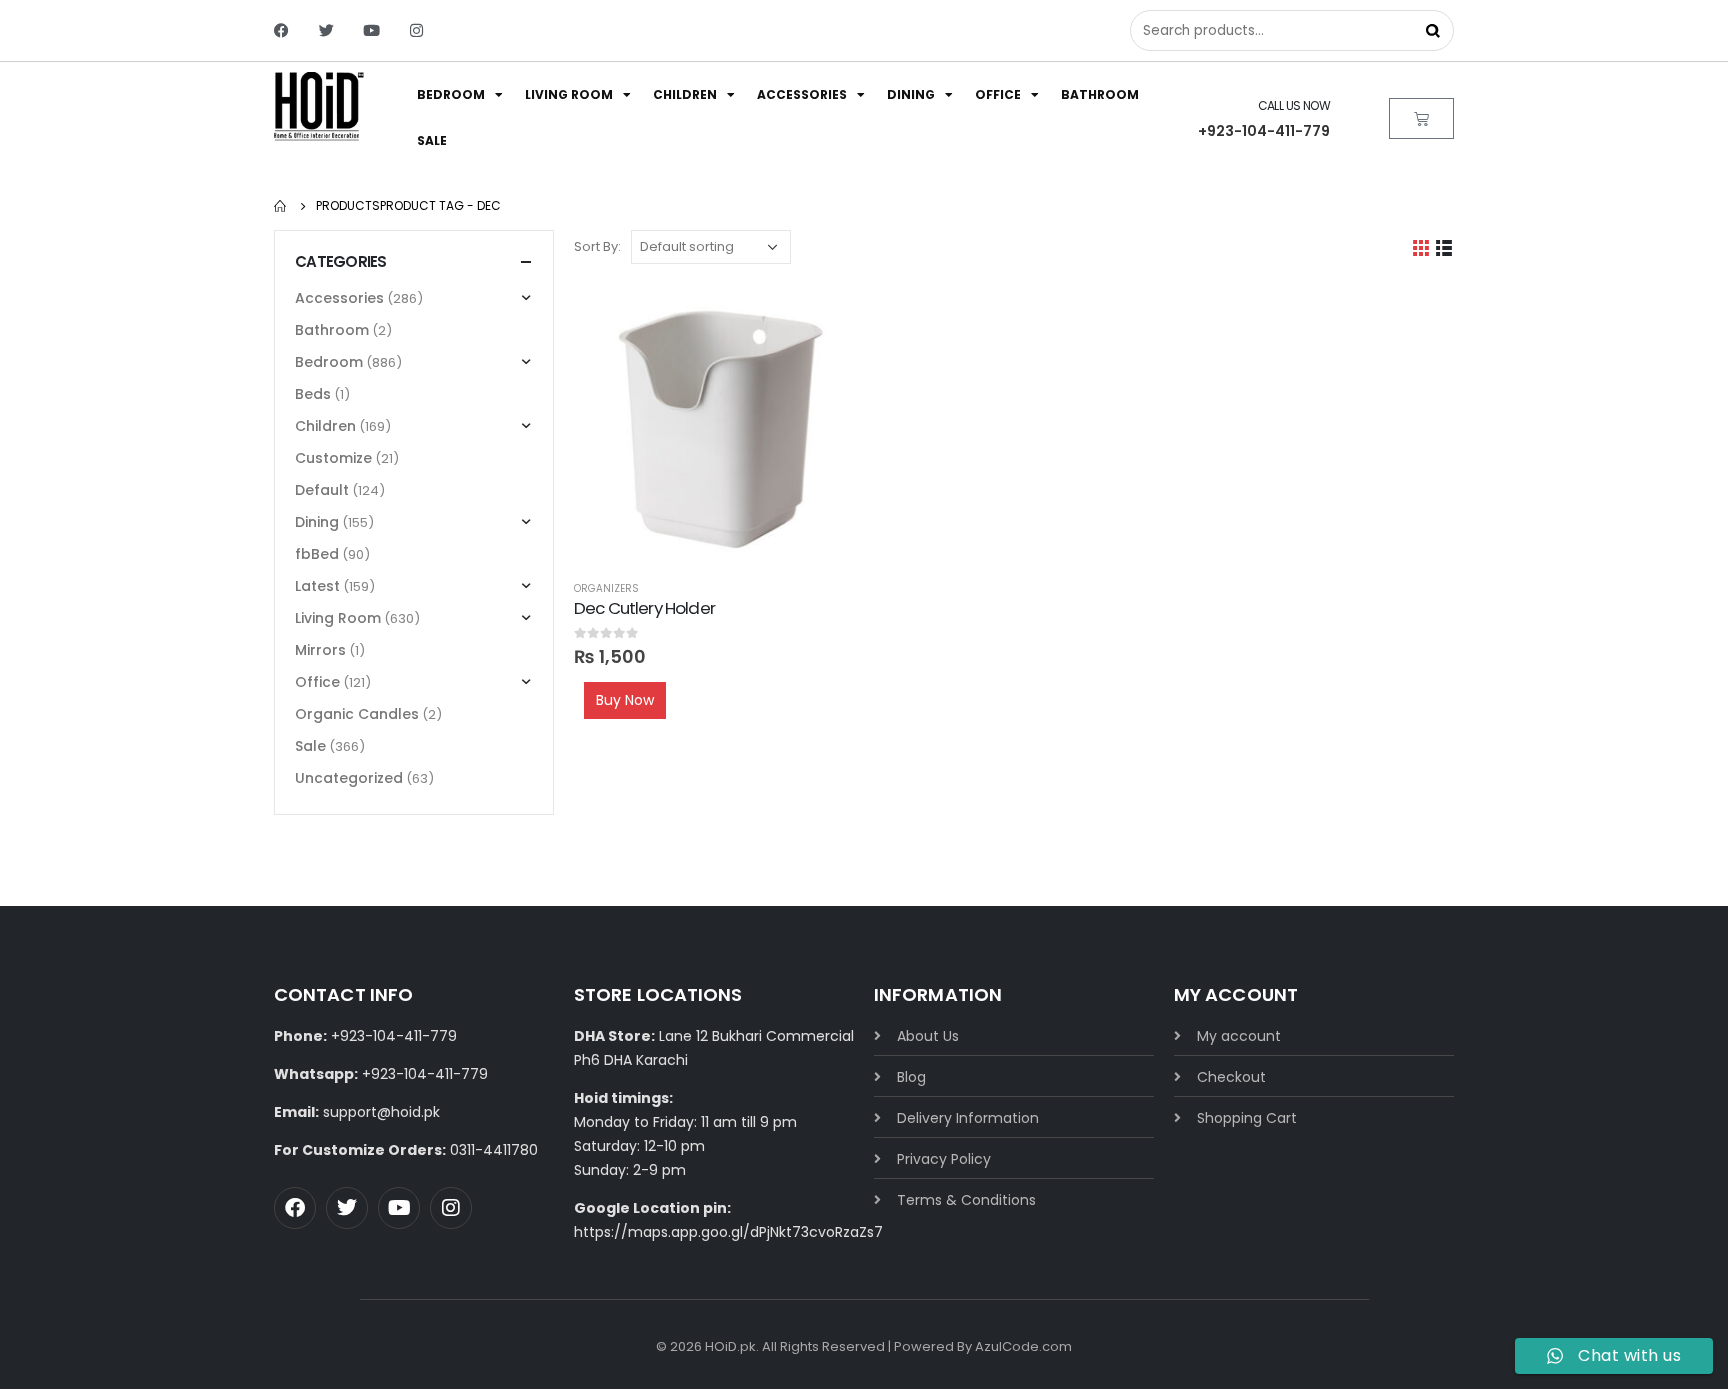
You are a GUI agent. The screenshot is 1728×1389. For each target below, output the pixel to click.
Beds (313, 394)
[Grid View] (1421, 247)
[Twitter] (326, 30)
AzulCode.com (1023, 1346)
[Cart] (1421, 118)
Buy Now (625, 700)
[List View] (1444, 247)
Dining (911, 94)
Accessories (802, 94)
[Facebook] (281, 30)
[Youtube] (371, 30)
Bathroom (1100, 94)
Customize (333, 458)
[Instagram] (416, 30)
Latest (317, 586)
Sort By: (597, 246)
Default (322, 490)
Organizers (606, 588)
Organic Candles (357, 714)
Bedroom (451, 94)
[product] (714, 424)
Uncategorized (349, 778)
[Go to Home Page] (281, 206)
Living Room (569, 94)
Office (998, 94)
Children (685, 94)
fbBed (317, 554)
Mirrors (320, 650)
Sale (432, 140)
